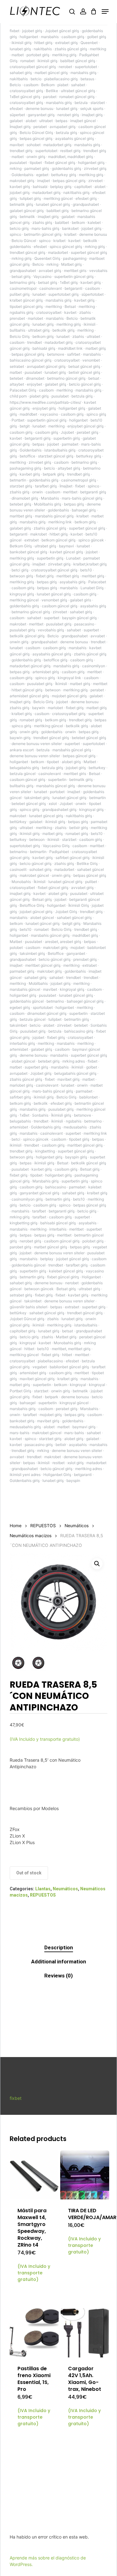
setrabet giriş (21, 1295)
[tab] (58, 1948)
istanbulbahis (86, 1325)
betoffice (27, 456)
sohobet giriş (40, 869)
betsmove (56, 354)
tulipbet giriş (30, 198)
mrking (16, 168)
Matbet (90, 762)
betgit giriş (71, 923)
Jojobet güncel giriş (62, 31)
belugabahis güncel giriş (75, 1073)
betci (16, 1139)
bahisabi (40, 187)
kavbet (74, 241)
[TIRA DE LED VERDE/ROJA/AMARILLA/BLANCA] (85, 2175)
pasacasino (84, 624)
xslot (53, 804)
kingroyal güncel (74, 1403)
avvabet (98, 636)
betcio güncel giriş (85, 384)
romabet (27, 61)
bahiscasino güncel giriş (31, 360)
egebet (42, 175)
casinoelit (18, 869)
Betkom (48, 85)
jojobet (53, 444)
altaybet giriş (69, 468)
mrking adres (74, 1061)
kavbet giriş (20, 187)
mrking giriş (95, 247)
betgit (25, 426)
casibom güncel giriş (60, 606)
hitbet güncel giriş (27, 690)
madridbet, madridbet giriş (71, 157)
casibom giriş (73, 37)
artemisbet (19, 1049)
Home (16, 1526)
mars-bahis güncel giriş (82, 498)
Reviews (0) (58, 1976)
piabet (63, 85)
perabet (40, 127)
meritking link (60, 522)
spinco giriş (96, 414)
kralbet (70, 234)
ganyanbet (76, 953)
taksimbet (18, 1025)
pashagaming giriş (25, 468)
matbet (18, 55)
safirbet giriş (20, 1097)
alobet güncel (42, 918)
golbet (92, 1067)
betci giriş (20, 570)
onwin (37, 492)
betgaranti (73, 288)
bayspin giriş (76, 1157)
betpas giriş (74, 504)
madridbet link (70, 348)
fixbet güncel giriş (60, 163)
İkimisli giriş (61, 1115)
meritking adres (89, 1469)
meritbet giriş (68, 576)
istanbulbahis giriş (60, 450)
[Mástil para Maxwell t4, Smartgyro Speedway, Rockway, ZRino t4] (34, 2175)
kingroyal (28, 1343)
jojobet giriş (32, 31)
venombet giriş (54, 600)
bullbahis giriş (22, 786)
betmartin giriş (77, 1019)
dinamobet (35, 378)
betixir (61, 1445)
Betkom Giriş (21, 546)
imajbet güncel (83, 121)
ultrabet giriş (39, 330)
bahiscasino (56, 1187)
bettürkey (18, 822)
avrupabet (19, 1073)
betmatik (27, 217)
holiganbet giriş (91, 163)
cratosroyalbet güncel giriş (33, 67)
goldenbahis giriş (66, 168)
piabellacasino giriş (61, 79)
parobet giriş (20, 1247)
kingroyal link (69, 678)
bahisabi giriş (44, 348)
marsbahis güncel (25, 989)
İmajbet (66, 486)
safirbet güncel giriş (73, 858)
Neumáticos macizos (31, 1536)
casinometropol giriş (79, 480)
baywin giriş (20, 738)
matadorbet (58, 252)
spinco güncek (91, 540)
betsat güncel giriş (84, 366)
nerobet (65, 67)
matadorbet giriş (57, 145)
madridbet (28, 414)
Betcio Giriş (20, 336)
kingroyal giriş (22, 594)
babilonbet (88, 1097)
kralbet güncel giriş (26, 300)
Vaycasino (42, 276)
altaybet (17, 384)
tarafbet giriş (46, 486)
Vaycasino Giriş (56, 846)
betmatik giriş (21, 204)
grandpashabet (86, 204)
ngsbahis (74, 1121)
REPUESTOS (43, 1526)
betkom (78, 222)
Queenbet (89, 43)
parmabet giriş (37, 168)
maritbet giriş (21, 516)
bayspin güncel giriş (79, 618)
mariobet (35, 318)
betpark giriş (54, 474)
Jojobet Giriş (66, 912)
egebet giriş (20, 1007)
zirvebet (95, 181)
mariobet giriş (21, 1085)
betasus (87, 79)
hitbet (29, 1349)
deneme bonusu (39, 109)
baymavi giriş (84, 1427)
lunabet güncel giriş (53, 204)
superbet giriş (36, 1067)
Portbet (18, 420)
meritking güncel (58, 198)
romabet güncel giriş (77, 97)
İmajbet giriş (20, 127)
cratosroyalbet (49, 312)
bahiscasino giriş (79, 1031)
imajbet (44, 181)
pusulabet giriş (59, 624)
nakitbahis (43, 49)
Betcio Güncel (24, 241)
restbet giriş (70, 151)
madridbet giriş (85, 935)
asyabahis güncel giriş (75, 138)
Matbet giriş (71, 264)
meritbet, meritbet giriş (71, 1349)
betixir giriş (79, 828)
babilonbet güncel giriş (69, 1367)
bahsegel (28, 1403)
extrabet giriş (66, 43)
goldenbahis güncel (27, 1001)
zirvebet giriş (95, 168)
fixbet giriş (45, 576)
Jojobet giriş (41, 1073)
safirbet (74, 354)
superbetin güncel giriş (74, 276)
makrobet (39, 534)
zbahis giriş (42, 222)
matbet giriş (96, 348)
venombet (91, 360)
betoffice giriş (56, 660)
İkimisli (61, 684)
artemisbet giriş (46, 672)
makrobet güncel (34, 875)
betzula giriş (66, 133)
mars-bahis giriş (45, 228)
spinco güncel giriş (66, 247)
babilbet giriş (58, 211)
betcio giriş (19, 228)
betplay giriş (61, 187)
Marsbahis (50, 498)
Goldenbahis (22, 175)
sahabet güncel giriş (74, 918)
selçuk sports (92, 109)
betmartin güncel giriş (43, 234)
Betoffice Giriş (32, 905)
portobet (57, 792)
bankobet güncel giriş (28, 552)
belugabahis (20, 1121)
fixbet (15, 31)
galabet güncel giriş (27, 211)
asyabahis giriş (73, 582)
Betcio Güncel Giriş (36, 133)
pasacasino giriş (39, 1445)
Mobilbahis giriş (48, 504)
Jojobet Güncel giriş (27, 1319)
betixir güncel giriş (84, 372)
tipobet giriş (79, 1139)
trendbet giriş (21, 151)
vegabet (40, 1367)
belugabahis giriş (24, 768)
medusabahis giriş (25, 1427)
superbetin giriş (67, 438)
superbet (52, 618)
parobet (50, 97)
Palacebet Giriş (23, 390)
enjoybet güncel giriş (85, 426)
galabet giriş (56, 384)
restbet (58, 1463)
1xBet (24, 1115)
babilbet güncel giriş (78, 61)
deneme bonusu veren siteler (37, 744)
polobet (16, 947)
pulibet (91, 882)
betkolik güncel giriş (27, 636)
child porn (18, 396)
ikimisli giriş (22, 43)
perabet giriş (88, 432)
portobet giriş (38, 55)
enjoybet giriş (44, 408)
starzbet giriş (21, 486)
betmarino (18, 852)
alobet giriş (71, 762)
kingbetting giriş (24, 1223)
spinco (15, 234)
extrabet (32, 540)
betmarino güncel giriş (66, 378)
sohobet (34, 145)
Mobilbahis (38, 983)
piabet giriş (39, 396)
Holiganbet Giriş (57, 1475)
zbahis (85, 312)
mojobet (78, 947)
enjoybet (34, 384)
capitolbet (83, 187)
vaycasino (49, 414)
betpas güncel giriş (36, 138)
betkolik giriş (63, 330)
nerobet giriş (68, 115)
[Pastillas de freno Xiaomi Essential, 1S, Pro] (34, 2333)
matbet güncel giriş (51, 73)
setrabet (17, 366)
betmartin (18, 480)
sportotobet (43, 1007)
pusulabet (18, 163)
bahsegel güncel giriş (85, 1001)
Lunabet (73, 558)
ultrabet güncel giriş (78, 91)
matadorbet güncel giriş (30, 666)
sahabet (78, 85)
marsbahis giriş (83, 73)
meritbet (70, 492)
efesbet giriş (86, 198)
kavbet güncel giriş (66, 552)
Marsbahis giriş (46, 1181)
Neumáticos (77, 1526)
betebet (16, 378)
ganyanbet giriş (41, 115)
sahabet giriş (21, 73)
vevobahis (98, 271)
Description (59, 1947)
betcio (36, 79)
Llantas (43, 1889)
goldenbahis (20, 247)
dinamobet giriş (25, 498)
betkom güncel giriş (58, 540)
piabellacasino (50, 1361)
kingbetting (45, 1151)
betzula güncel (23, 774)
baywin (39, 708)
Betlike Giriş (87, 864)
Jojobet (67, 432)
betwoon (53, 690)
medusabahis (75, 1127)
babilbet (62, 222)
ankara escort (22, 750)
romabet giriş (31, 720)
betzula (81, 103)
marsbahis (50, 37)
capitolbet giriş (22, 1331)
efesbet (16, 109)
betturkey (97, 768)
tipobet (36, 163)
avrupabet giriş (63, 127)
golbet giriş (97, 37)
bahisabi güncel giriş (58, 1223)
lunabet (39, 294)
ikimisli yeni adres (25, 1475)
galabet (16, 121)
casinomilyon (94, 666)
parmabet (70, 444)
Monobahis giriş (67, 1343)
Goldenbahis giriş (46, 1127)
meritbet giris (75, 271)
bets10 (86, 570)
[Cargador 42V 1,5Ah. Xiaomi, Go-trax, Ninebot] (85, 2333)
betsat (94, 378)
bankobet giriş (22, 1421)
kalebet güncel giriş (66, 1271)
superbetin (57, 780)
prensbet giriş (85, 959)
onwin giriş (36, 157)
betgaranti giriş (38, 438)
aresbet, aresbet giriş (63, 942)
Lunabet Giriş (92, 588)
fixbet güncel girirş (63, 1277)
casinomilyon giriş (27, 1199)
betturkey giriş (64, 175)
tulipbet (55, 1019)
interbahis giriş (22, 1043)
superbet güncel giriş (89, 252)
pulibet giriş (20, 294)
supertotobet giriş (63, 294)
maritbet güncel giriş (85, 1145)
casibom (31, 85)
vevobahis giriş (51, 630)
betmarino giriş (22, 282)
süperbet (17, 115)
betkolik (90, 241)
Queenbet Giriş (47, 258)
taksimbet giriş (37, 798)
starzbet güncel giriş (56, 456)
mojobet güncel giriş (69, 696)
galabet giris (80, 600)
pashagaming (75, 258)
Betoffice (56, 953)
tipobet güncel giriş (26, 306)
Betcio (15, 85)
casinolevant (51, 288)
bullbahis (17, 330)
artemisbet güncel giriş (29, 696)
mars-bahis (19, 1433)
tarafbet (39, 1211)
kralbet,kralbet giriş (90, 564)
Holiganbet (91, 1277)
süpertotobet (93, 294)
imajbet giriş (92, 115)
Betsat (70, 306)
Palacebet (97, 582)
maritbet (97, 846)
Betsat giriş (42, 899)
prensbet (17, 318)
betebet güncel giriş (89, 738)
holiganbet (29, 37)
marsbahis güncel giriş (54, 516)
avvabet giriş (50, 271)
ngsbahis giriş (22, 312)
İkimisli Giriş (79, 905)
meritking (98, 49)
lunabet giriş (20, 49)
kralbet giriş (22, 714)
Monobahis (21, 882)
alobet (31, 121)
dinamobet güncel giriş (47, 1013)
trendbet (34, 342)
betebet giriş (20, 504)
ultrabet (46, 121)
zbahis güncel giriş (71, 49)
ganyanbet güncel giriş (39, 1193)
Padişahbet (59, 852)
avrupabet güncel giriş (46, 366)
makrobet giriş (22, 181)
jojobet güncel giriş (36, 912)
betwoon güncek (39, 1289)
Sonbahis (40, 1115)
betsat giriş (21, 276)
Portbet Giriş (20, 1391)
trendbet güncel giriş (27, 252)
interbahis (58, 1229)
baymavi (66, 546)
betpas (61, 121)
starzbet (98, 103)
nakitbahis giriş (76, 192)
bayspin (73, 1480)
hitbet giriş (43, 43)
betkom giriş (43, 336)
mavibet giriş (68, 1079)
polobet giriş (93, 1241)
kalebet (94, 222)
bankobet (70, 228)
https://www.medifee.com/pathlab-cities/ (45, 402)
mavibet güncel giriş (37, 1379)
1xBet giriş (69, 282)
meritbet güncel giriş (43, 965)
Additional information (59, 1962)
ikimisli (90, 324)
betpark (52, 1397)
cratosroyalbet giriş (26, 91)
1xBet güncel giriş (25, 97)
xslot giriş (76, 1463)
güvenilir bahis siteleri (29, 1307)
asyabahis (88, 1223)
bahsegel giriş (84, 510)
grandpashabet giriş (59, 809)
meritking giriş (64, 55)
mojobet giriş (51, 1415)
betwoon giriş (21, 576)
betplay (47, 1259)
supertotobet (86, 67)
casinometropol (23, 288)
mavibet (17, 145)
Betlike (52, 91)
